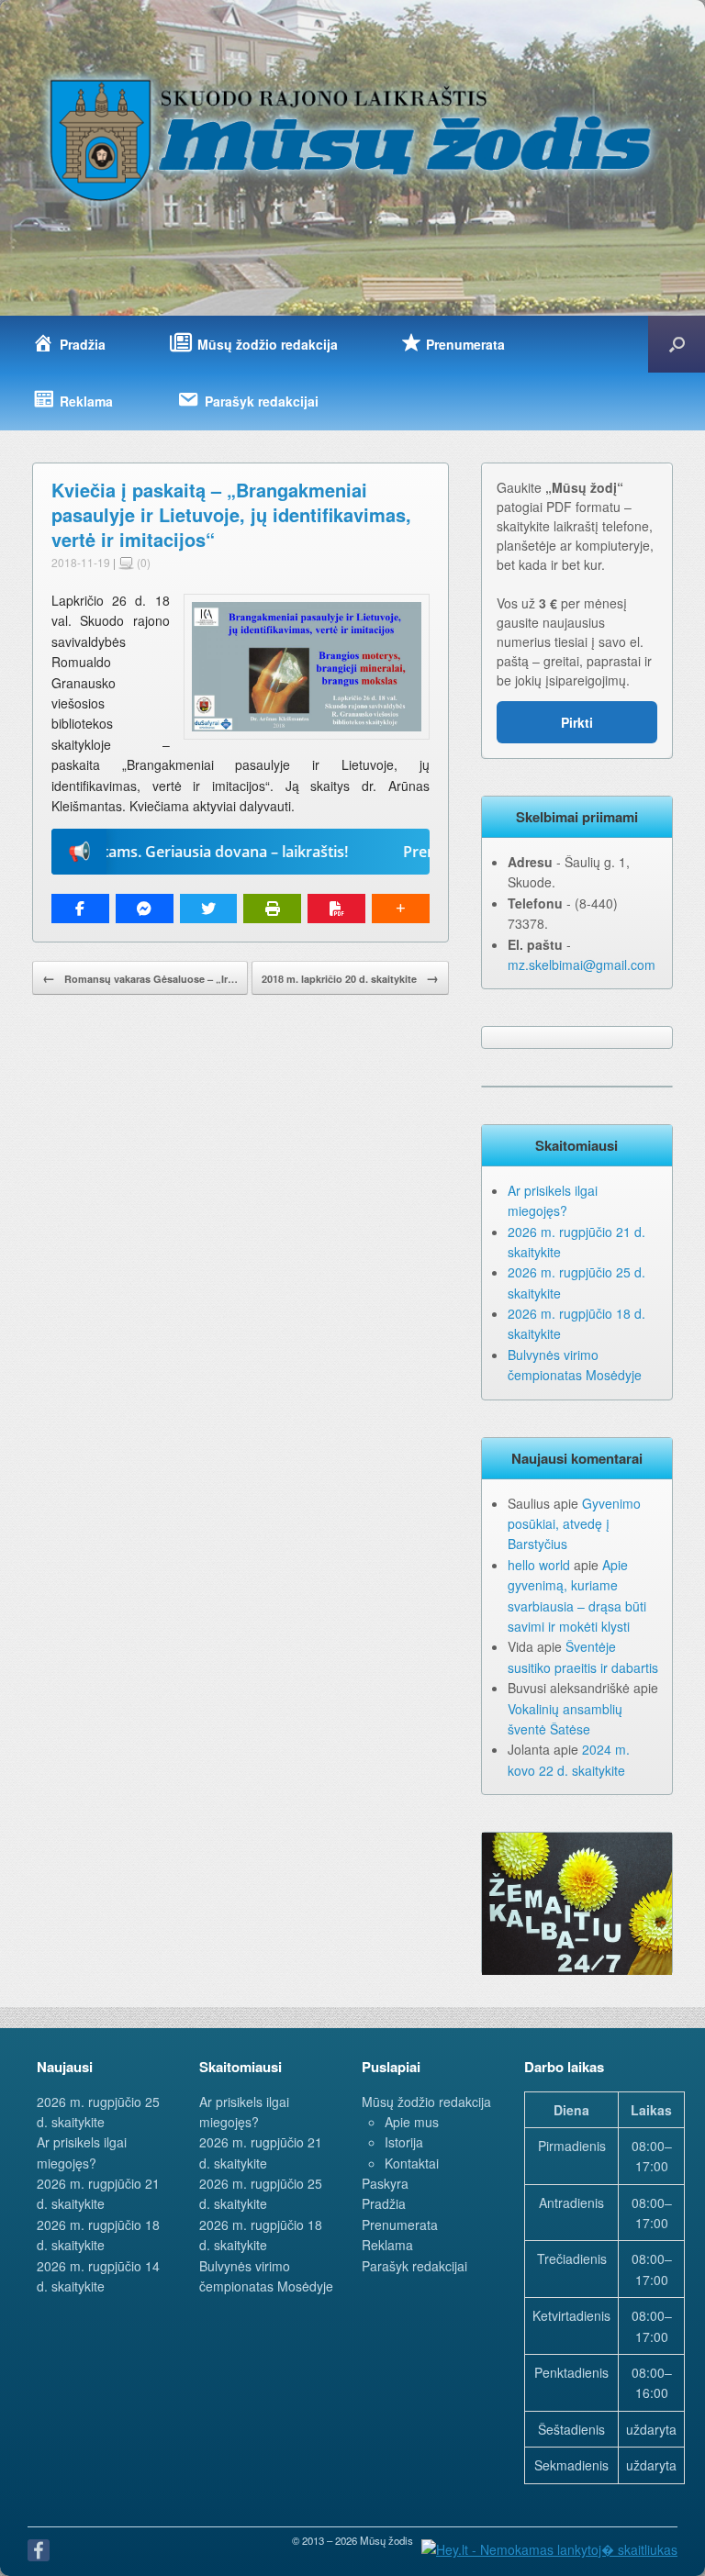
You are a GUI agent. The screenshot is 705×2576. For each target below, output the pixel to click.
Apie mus (412, 2122)
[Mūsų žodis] (352, 139)
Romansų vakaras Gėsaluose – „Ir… (140, 977)
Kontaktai (412, 2163)
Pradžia (384, 2203)
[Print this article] (272, 909)
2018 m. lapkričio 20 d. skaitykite (350, 977)
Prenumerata (400, 2225)
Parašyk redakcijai (414, 2266)
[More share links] (401, 909)
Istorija (404, 2142)
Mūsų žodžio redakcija (426, 2102)
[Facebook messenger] (145, 909)
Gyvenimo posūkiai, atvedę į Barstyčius (574, 1524)
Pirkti (577, 722)
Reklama (387, 2245)
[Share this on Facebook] (80, 909)
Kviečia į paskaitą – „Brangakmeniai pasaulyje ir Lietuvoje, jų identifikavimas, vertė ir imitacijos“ (231, 514)
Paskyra (385, 2183)
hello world (539, 1565)
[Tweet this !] (209, 909)
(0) (142, 562)
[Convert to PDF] (336, 909)
